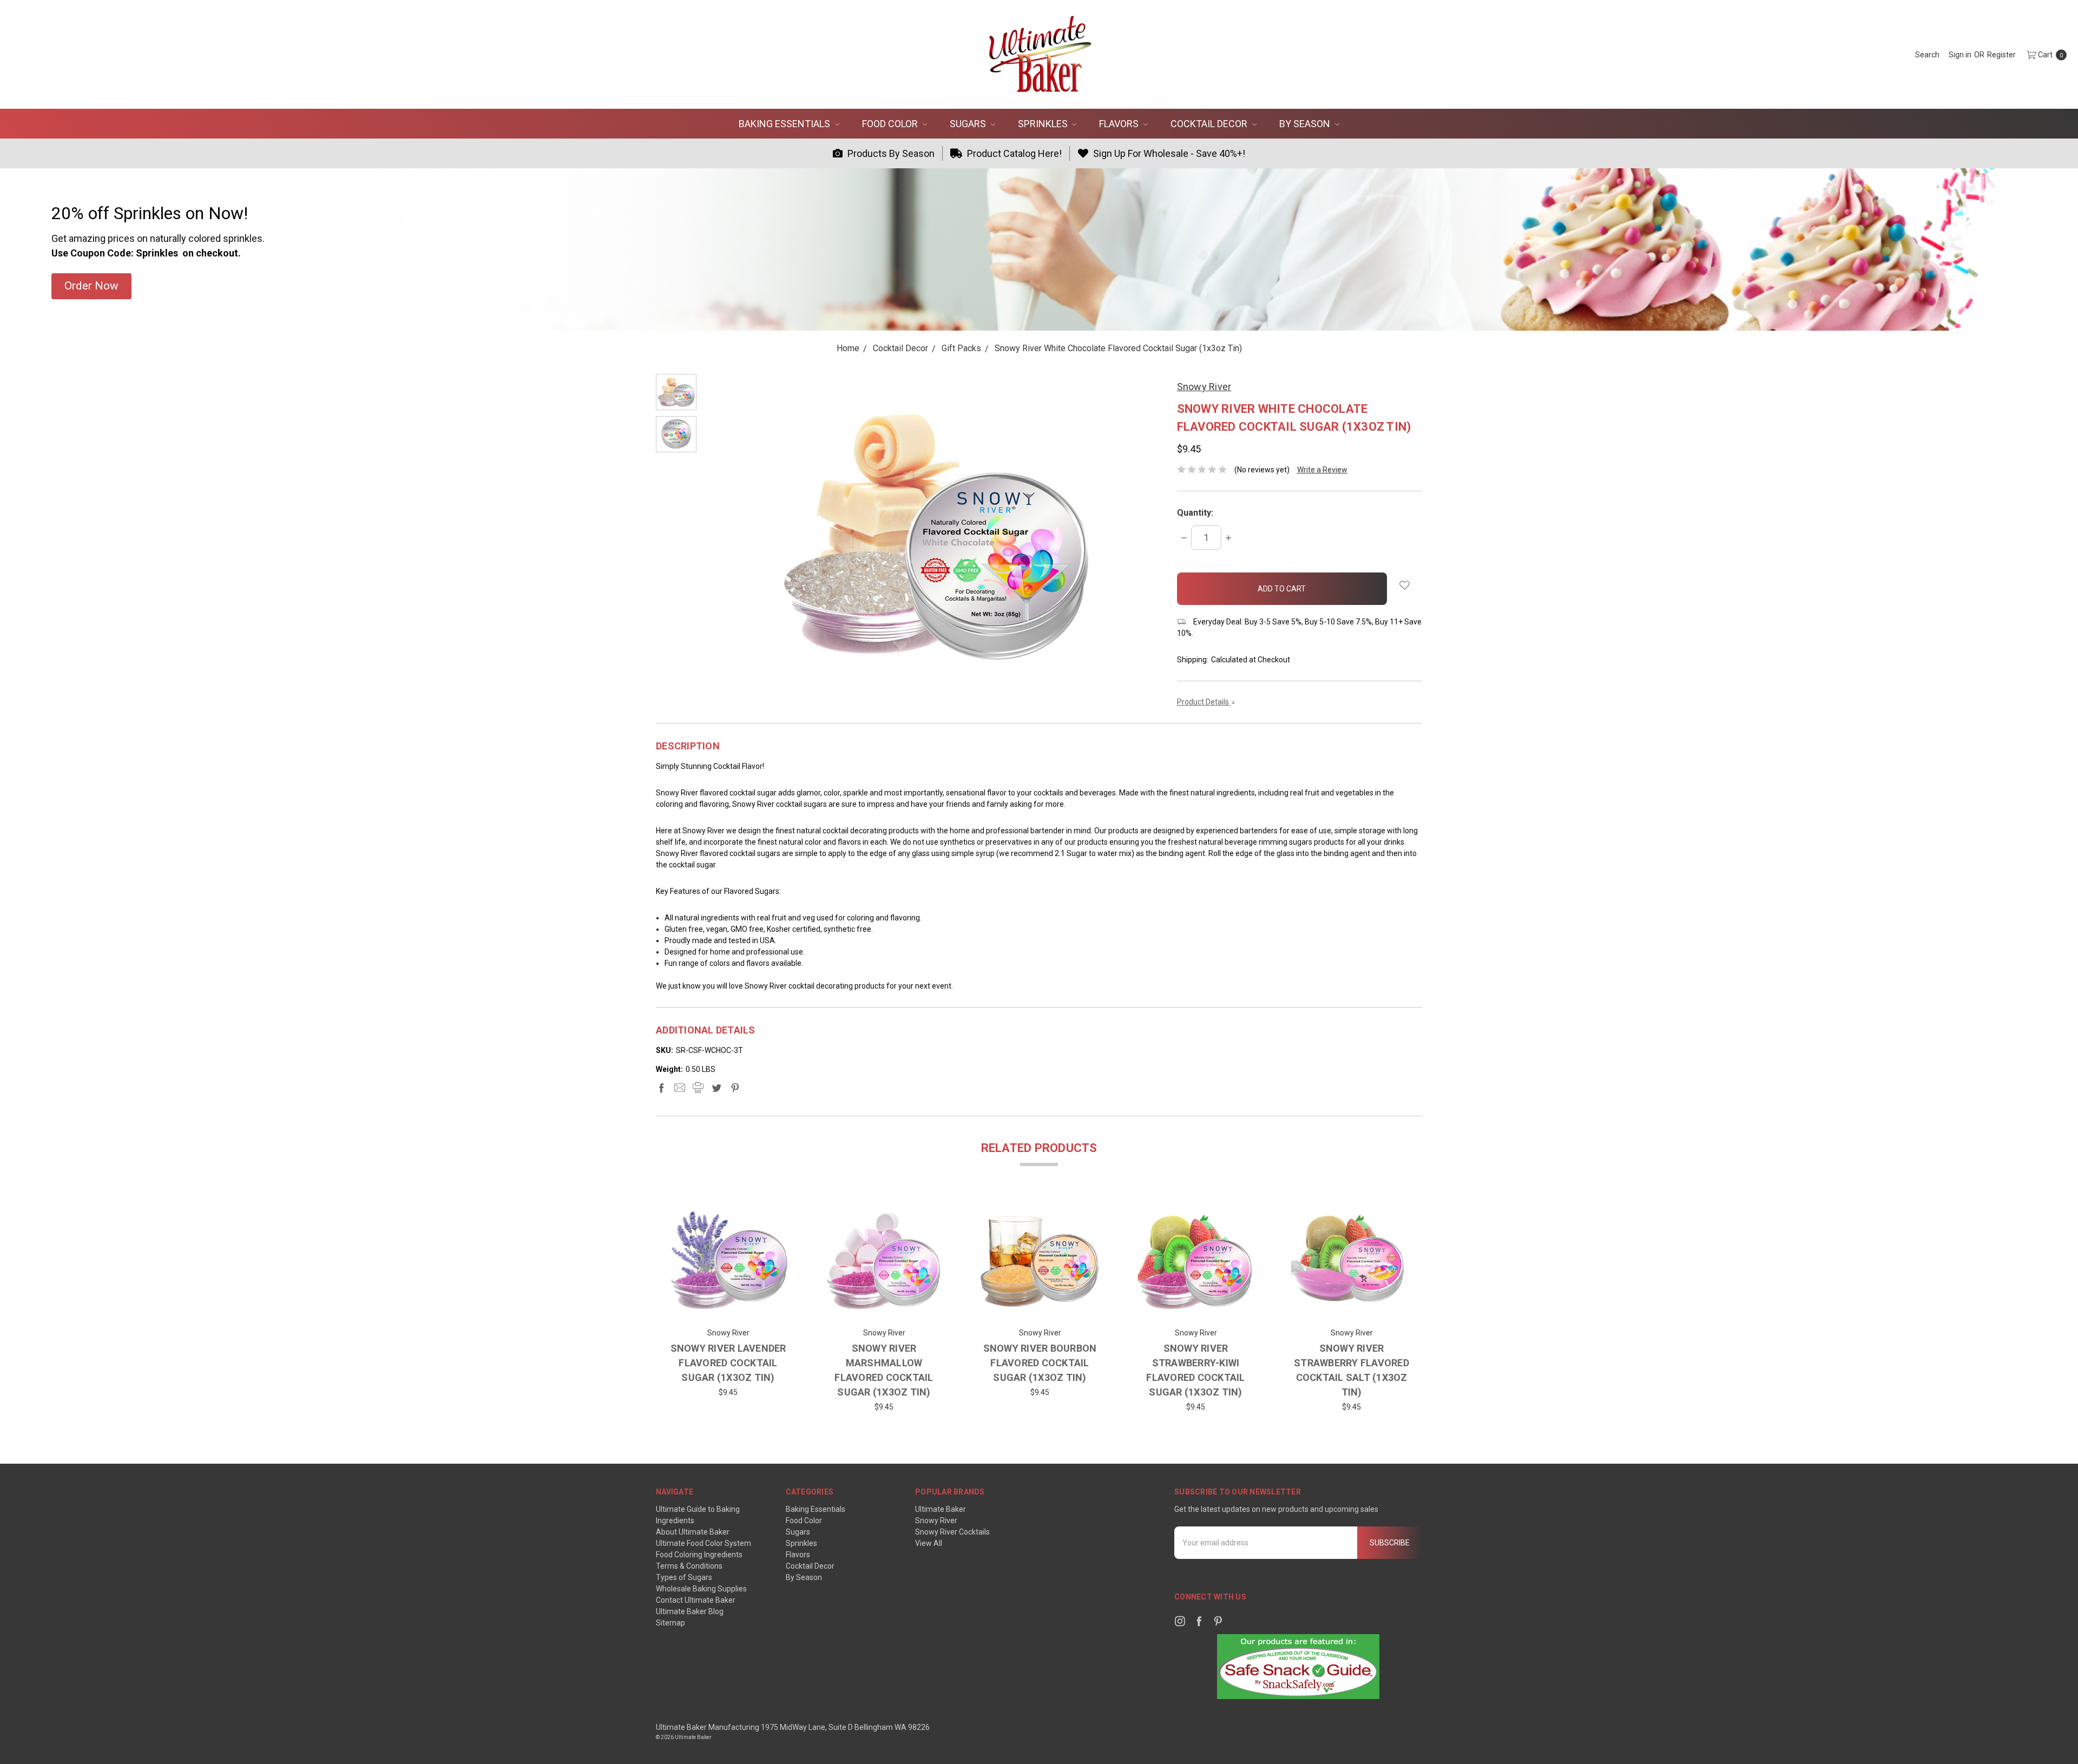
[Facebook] (661, 1088)
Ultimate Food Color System (703, 1543)
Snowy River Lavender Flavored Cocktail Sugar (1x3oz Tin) (728, 1363)
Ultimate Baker (941, 1509)
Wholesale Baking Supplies (701, 1589)
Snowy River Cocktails (952, 1532)
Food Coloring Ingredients (699, 1555)
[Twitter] (716, 1088)
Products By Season (890, 153)
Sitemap (670, 1623)
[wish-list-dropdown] (1405, 585)
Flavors (1120, 124)
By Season (1306, 124)
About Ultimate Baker (693, 1532)
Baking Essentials (785, 124)
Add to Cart (728, 1305)
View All (929, 1543)
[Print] (698, 1088)
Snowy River (936, 1521)
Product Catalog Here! (1013, 153)
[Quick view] (772, 1217)
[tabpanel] (728, 1307)
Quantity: (1195, 513)
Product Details (1204, 702)
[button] (91, 286)
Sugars (969, 124)
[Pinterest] (735, 1088)
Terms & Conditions (689, 1566)
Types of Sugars (684, 1577)
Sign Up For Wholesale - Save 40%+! (1168, 153)
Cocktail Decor (1210, 124)
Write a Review (1322, 470)
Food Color (891, 124)
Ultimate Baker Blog (690, 1611)
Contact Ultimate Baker (696, 1600)
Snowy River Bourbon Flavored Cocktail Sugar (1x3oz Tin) (1040, 1363)
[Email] (680, 1088)
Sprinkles (1044, 124)
